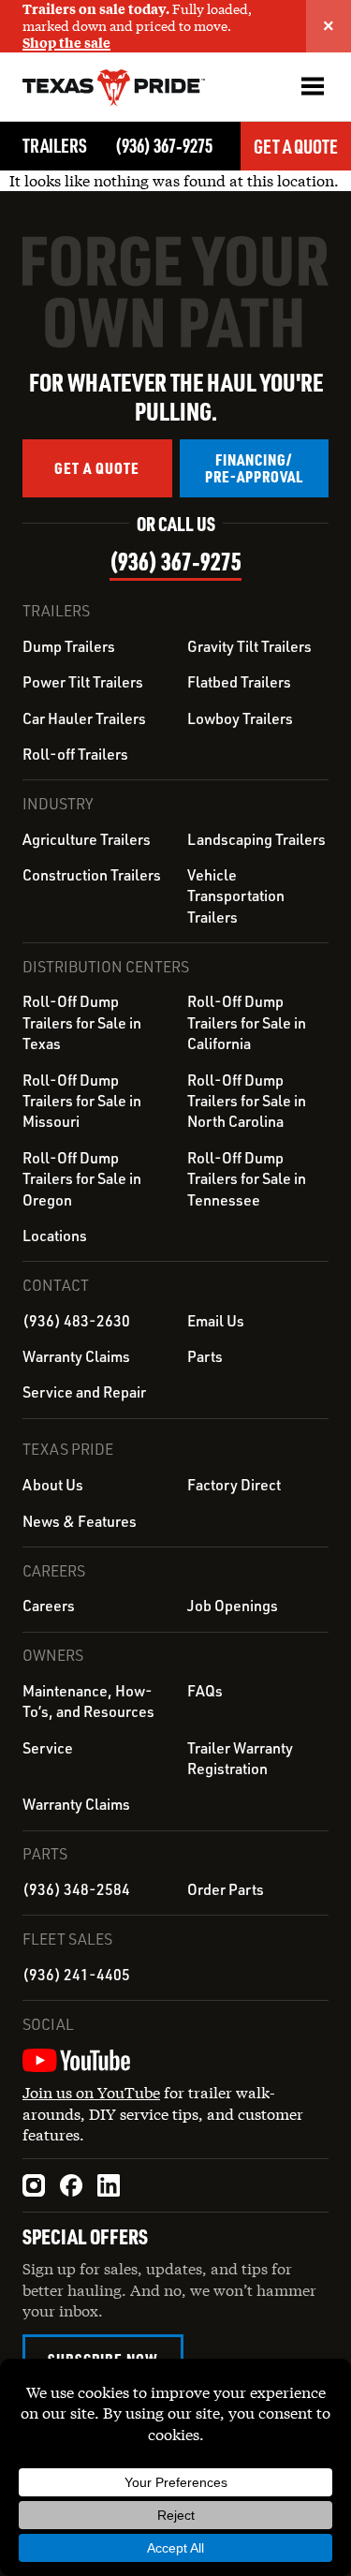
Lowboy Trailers (240, 718)
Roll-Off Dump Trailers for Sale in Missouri (82, 1101)
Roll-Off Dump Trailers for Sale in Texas (82, 1022)
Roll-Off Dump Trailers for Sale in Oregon (82, 1179)
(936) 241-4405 (76, 1975)
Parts (205, 1356)
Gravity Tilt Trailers (249, 646)
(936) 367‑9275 (164, 145)
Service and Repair (84, 1392)
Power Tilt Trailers (83, 682)
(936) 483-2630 (76, 1321)
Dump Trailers (69, 646)
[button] (312, 86)
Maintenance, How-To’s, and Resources (88, 1701)
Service (48, 1748)
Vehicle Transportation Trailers (236, 896)
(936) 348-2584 (76, 1889)
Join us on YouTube (91, 2092)
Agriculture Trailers (87, 839)
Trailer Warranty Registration (240, 1758)
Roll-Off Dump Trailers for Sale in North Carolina (247, 1101)
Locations (55, 1236)
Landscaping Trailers (256, 839)
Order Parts (226, 1889)
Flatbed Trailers (239, 682)
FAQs (205, 1691)
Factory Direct (234, 1485)
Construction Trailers (92, 875)
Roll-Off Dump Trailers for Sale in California (247, 1022)
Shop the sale (66, 43)
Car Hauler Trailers (84, 718)
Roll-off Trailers (75, 754)
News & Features (80, 1521)
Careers (49, 1606)
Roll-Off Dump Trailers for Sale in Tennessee (247, 1179)
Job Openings (233, 1606)
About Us (53, 1485)
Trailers (55, 145)
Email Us (216, 1321)
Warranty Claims (76, 1356)
